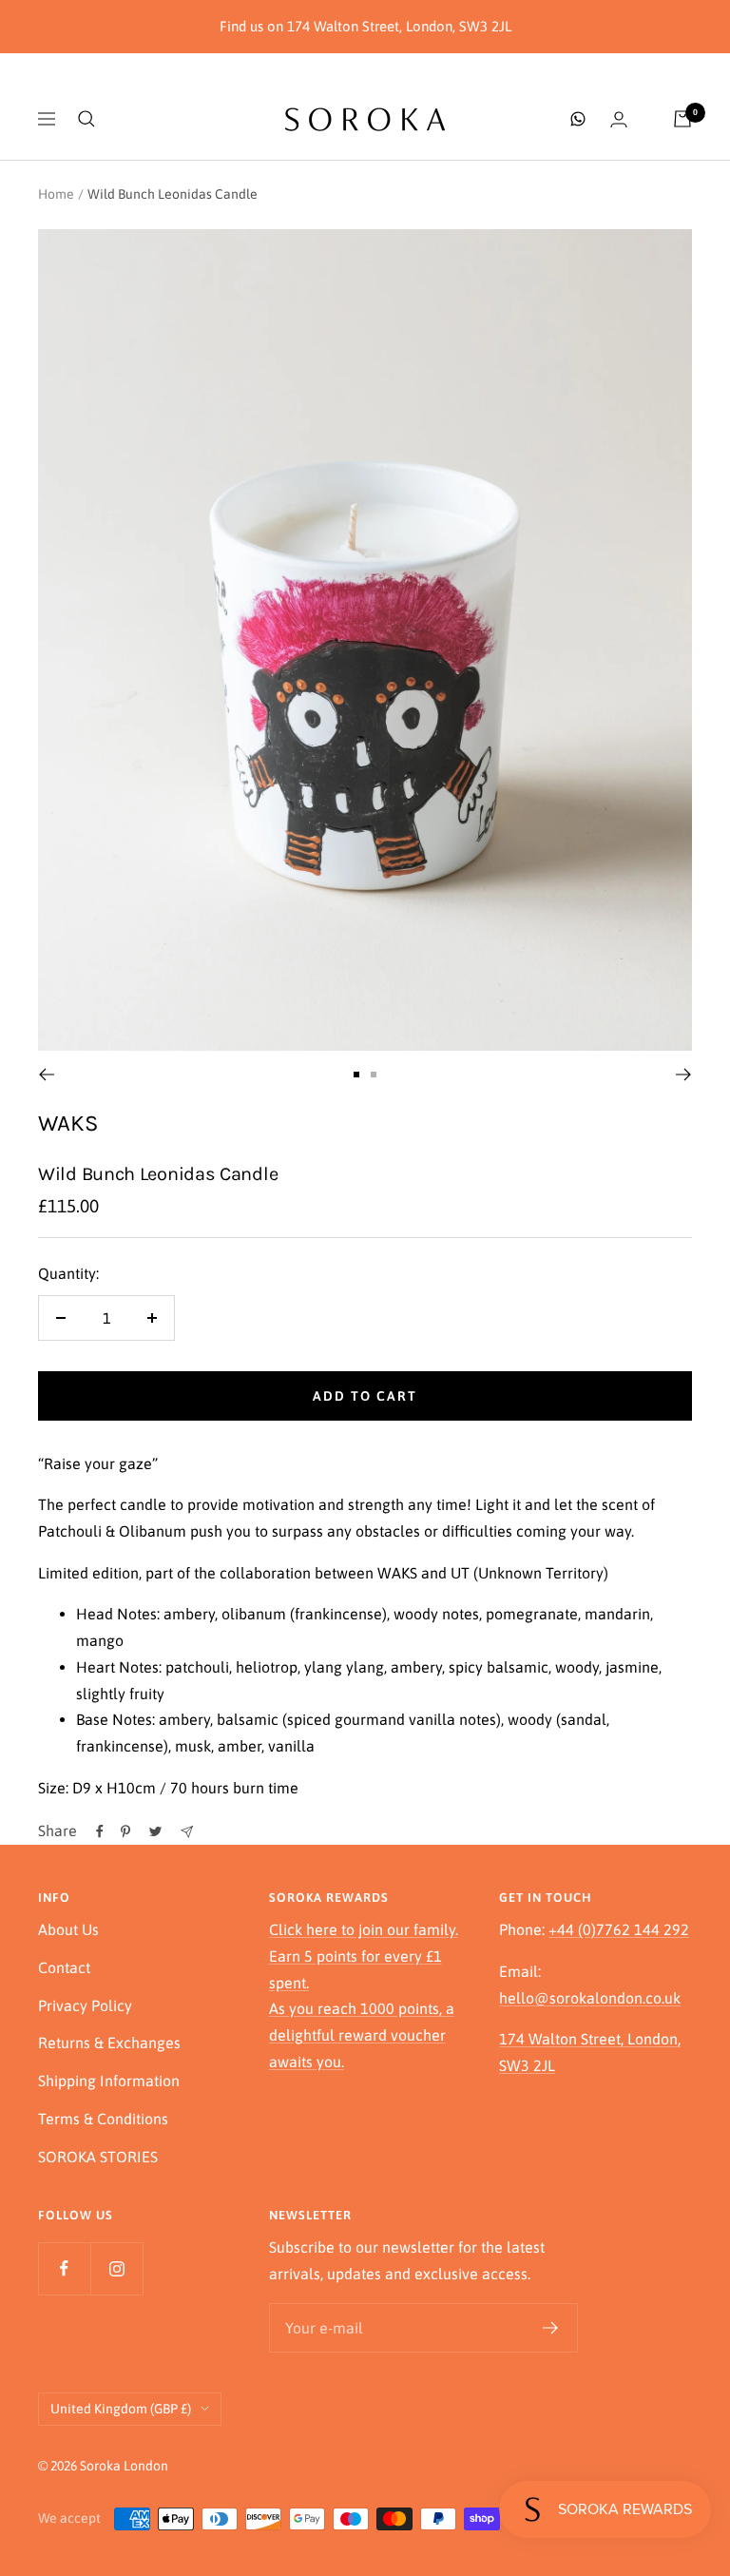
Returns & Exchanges (109, 2043)
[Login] (619, 119)
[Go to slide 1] (356, 1075)
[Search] (86, 119)
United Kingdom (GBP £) (121, 2409)
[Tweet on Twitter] (155, 1831)
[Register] (551, 2328)
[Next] (684, 1075)
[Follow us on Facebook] (64, 2268)
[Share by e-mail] (187, 1832)
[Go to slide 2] (374, 1075)
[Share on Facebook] (100, 1831)
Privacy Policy (85, 2005)
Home (56, 194)
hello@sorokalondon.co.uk (590, 1998)
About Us (68, 1929)
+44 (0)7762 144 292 (619, 1929)
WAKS (68, 1123)
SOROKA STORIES (98, 2157)
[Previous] (46, 1075)
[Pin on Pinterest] (125, 1831)
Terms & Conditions (103, 2119)
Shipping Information (109, 2081)
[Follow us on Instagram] (116, 2268)
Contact (64, 1967)
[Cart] (682, 119)
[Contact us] (578, 119)
